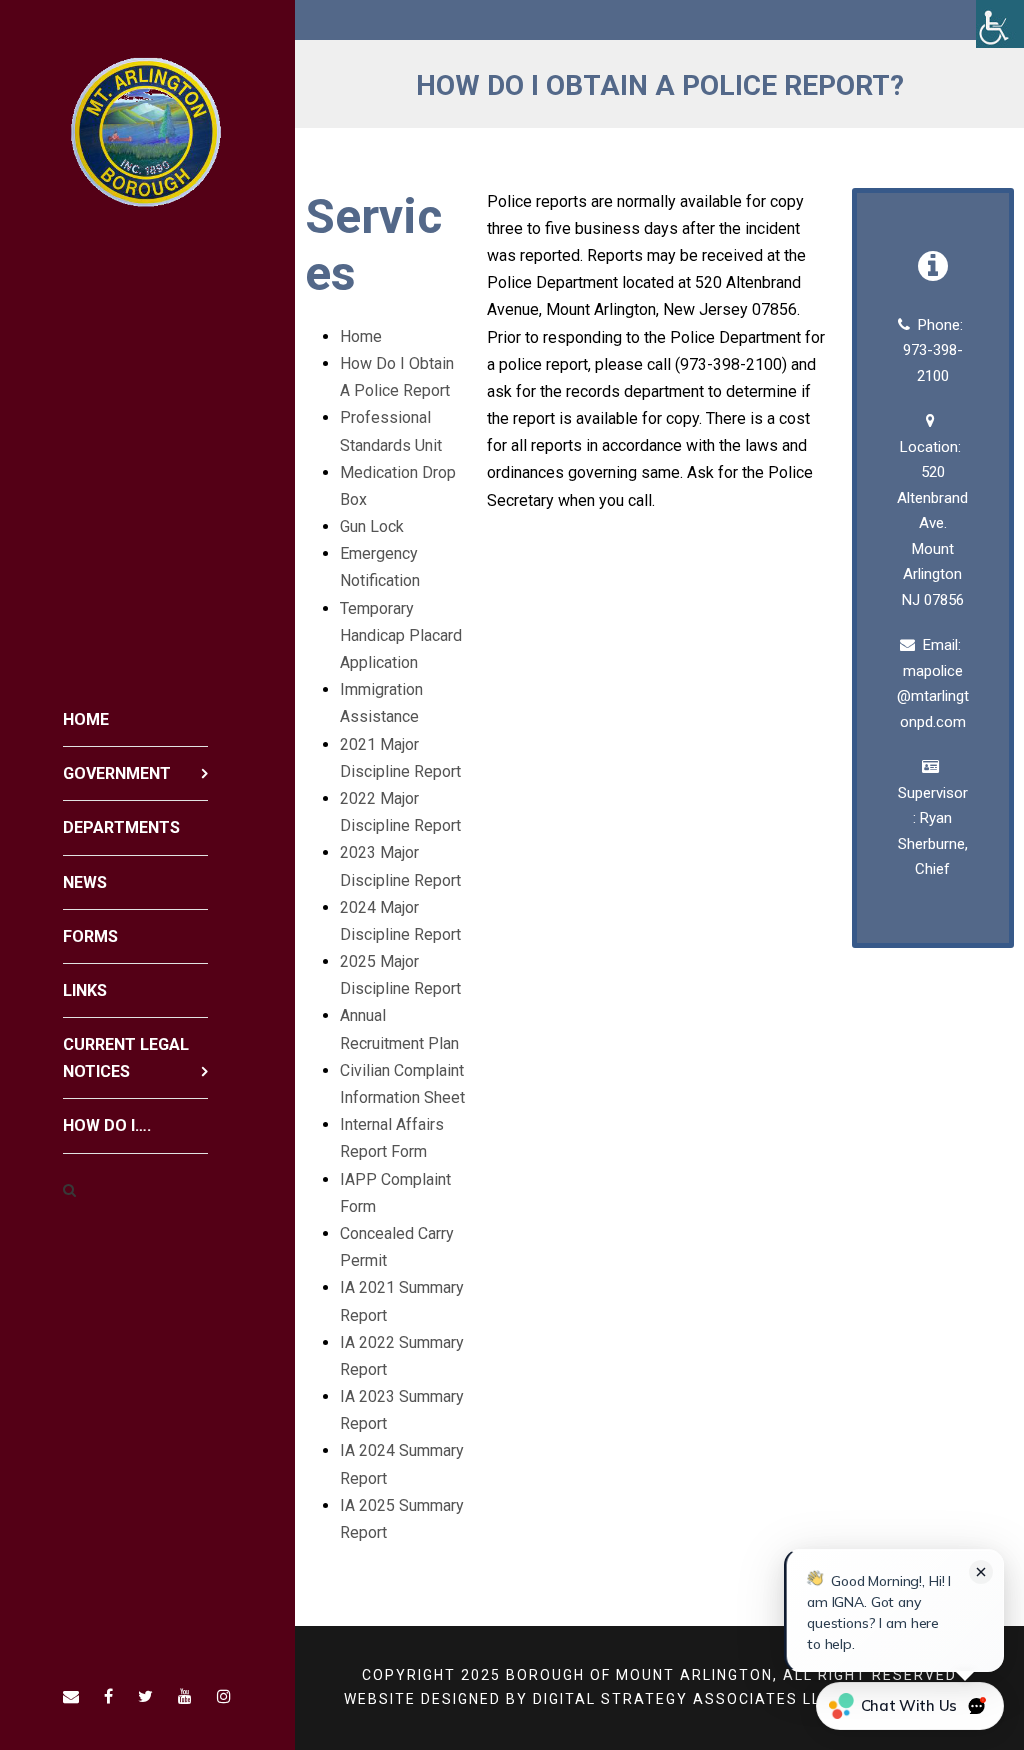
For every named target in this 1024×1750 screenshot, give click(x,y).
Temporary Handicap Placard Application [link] (401, 635)
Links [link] (85, 990)
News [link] (85, 882)
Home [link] (86, 719)
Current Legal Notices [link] (126, 1058)
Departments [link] (121, 827)
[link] (1000, 24)
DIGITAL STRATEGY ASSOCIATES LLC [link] (682, 1699)
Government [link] (117, 773)
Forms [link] (90, 936)
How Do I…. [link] (107, 1125)
